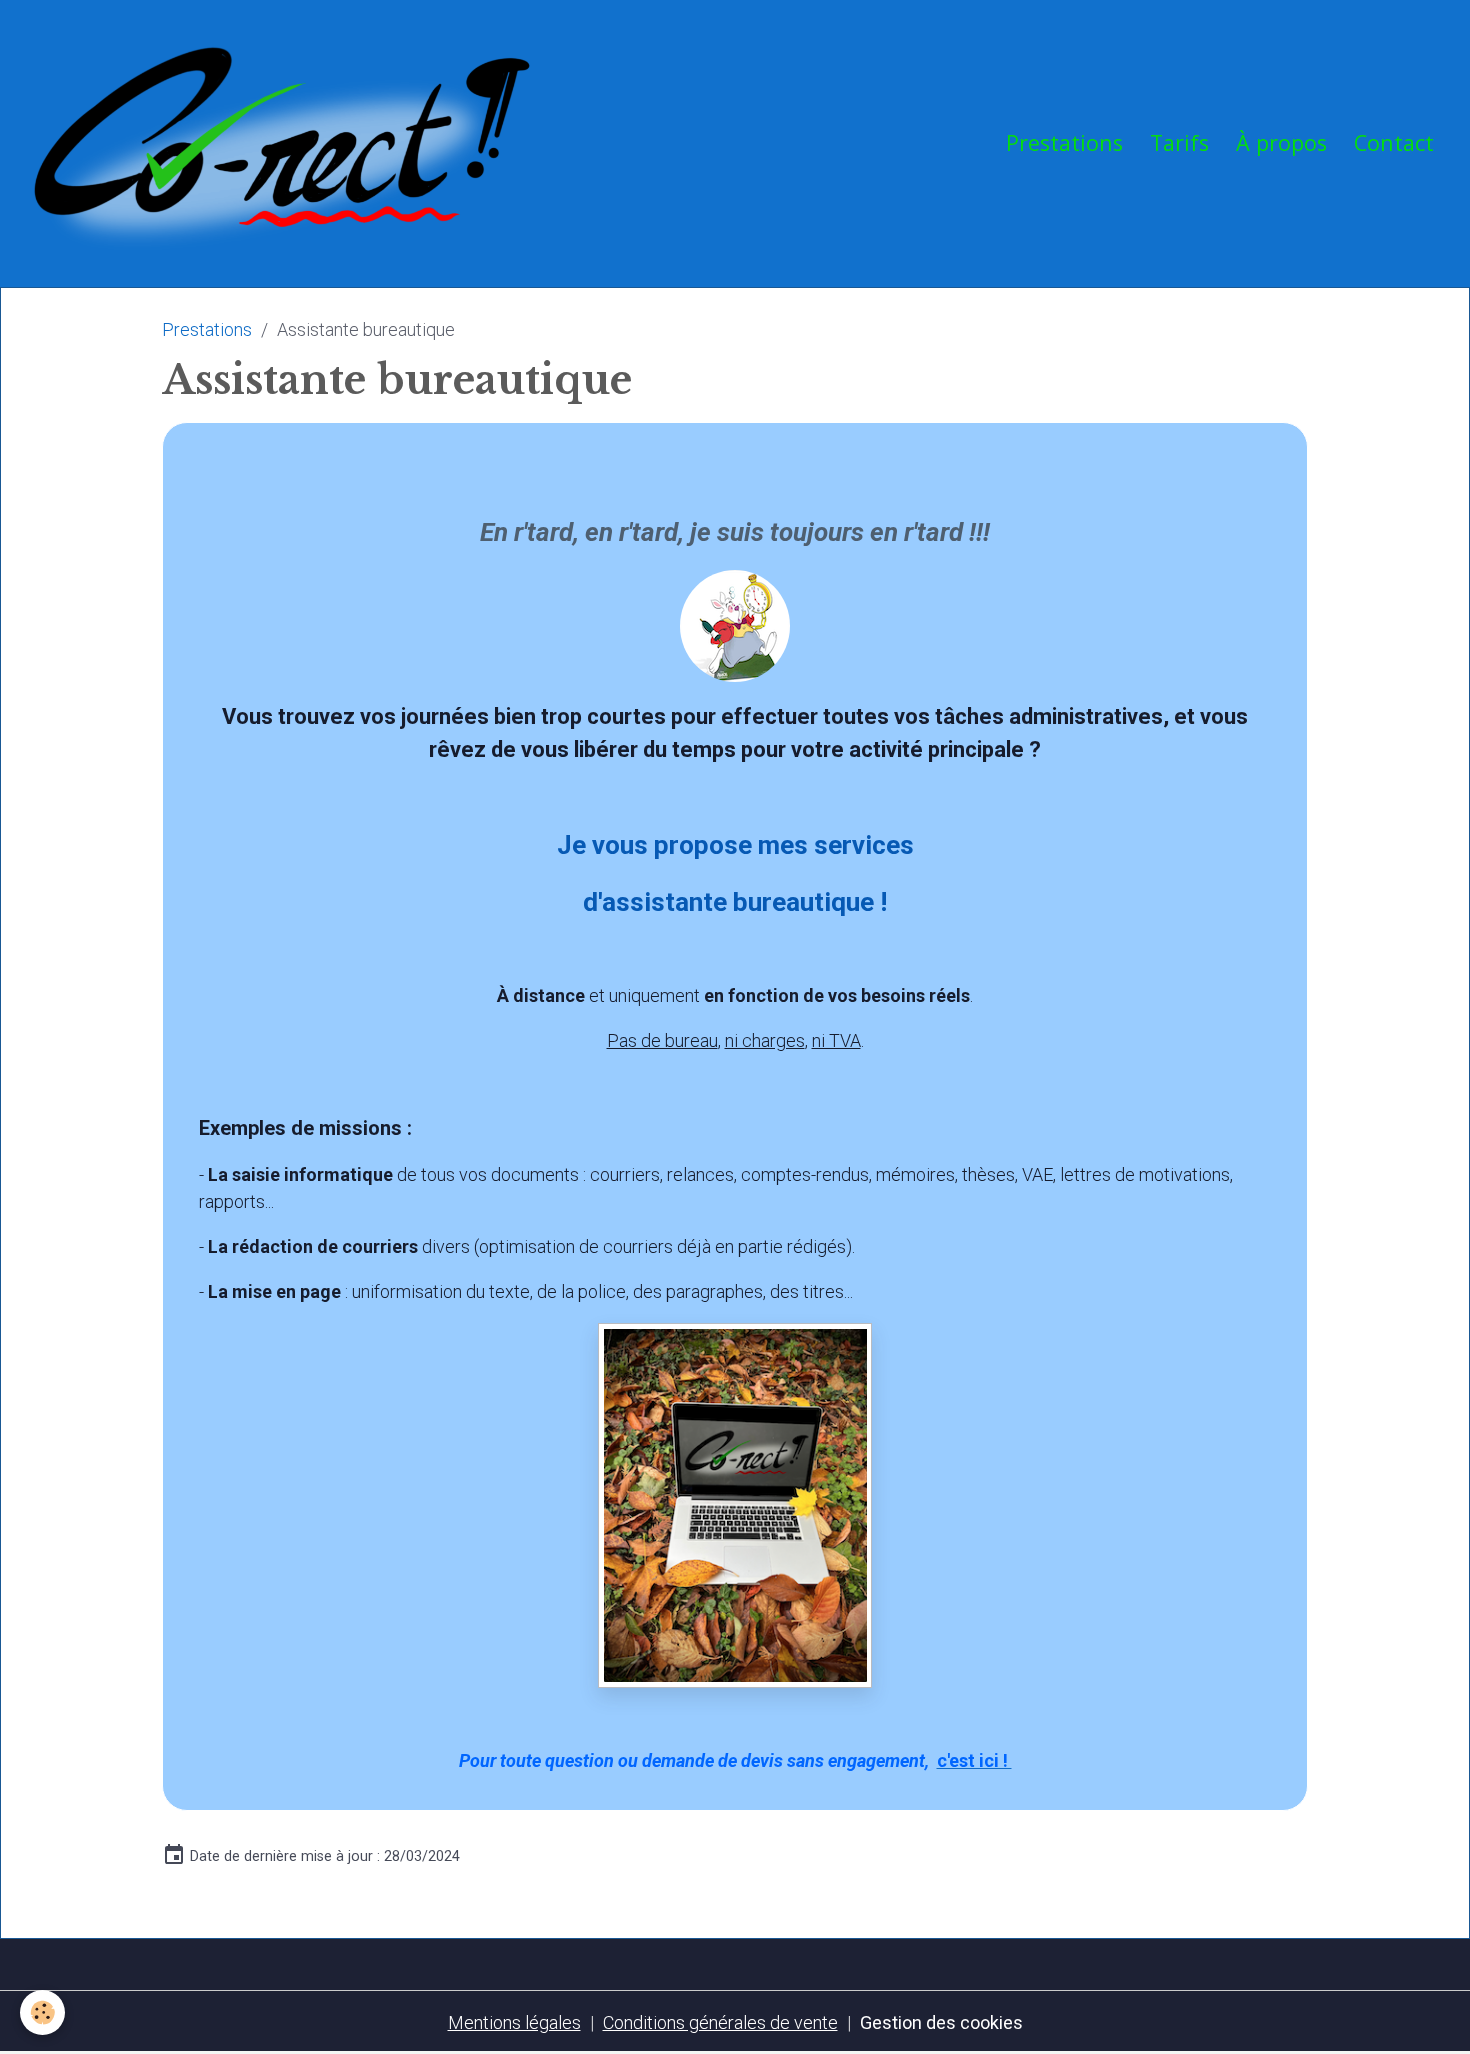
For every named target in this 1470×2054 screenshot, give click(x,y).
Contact (1394, 142)
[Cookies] (42, 2012)
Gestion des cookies (941, 2022)
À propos (1281, 142)
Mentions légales (514, 2022)
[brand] (287, 143)
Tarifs (1179, 142)
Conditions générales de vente (720, 2022)
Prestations (1064, 142)
